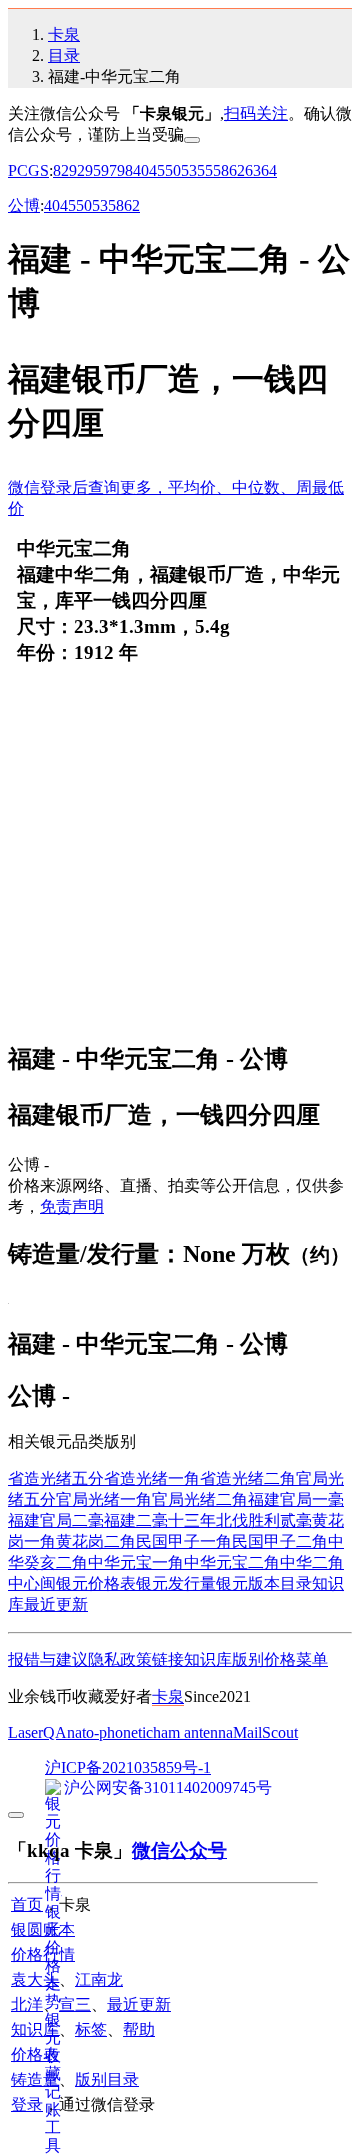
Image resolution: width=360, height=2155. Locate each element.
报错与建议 (48, 1659)
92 (77, 170)
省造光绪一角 (152, 1478)
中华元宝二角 (232, 1562)
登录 (27, 2104)
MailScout (265, 1732)
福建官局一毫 (296, 1499)
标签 (91, 2029)
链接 (168, 1659)
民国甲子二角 (280, 1541)
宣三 (75, 2004)
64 (269, 170)
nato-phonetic (110, 1732)
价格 (280, 1659)
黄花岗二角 (96, 1541)
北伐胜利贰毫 (264, 1520)
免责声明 (72, 1206)
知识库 (208, 1659)
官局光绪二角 (200, 1499)
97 (109, 170)
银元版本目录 (264, 1583)
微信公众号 (179, 1850)
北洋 (27, 2004)
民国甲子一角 (184, 1541)
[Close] (192, 140)
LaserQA (37, 1732)
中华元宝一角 (136, 1562)
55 (205, 170)
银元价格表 (96, 1583)
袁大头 (35, 1979)
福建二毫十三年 (160, 1520)
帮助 (139, 2029)
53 (189, 170)
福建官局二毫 (56, 1520)
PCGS (28, 170)
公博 (24, 205)
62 (237, 170)
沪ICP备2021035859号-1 (128, 1767)
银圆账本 (43, 1929)
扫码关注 (256, 113)
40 (141, 170)
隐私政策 (120, 1659)
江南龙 (99, 1979)
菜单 (312, 1659)
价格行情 (43, 1954)
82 (61, 170)
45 (157, 170)
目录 (64, 55)
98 (125, 170)
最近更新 (56, 1604)
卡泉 (64, 34)
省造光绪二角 (248, 1478)
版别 (248, 1659)
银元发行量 (176, 1583)
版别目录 (107, 2079)
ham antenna (193, 1732)
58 (221, 170)
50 (173, 170)
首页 (27, 1904)
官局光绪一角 (104, 1499)
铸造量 (35, 2079)
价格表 (35, 2054)
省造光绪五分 (56, 1478)
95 (93, 170)
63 (253, 170)
